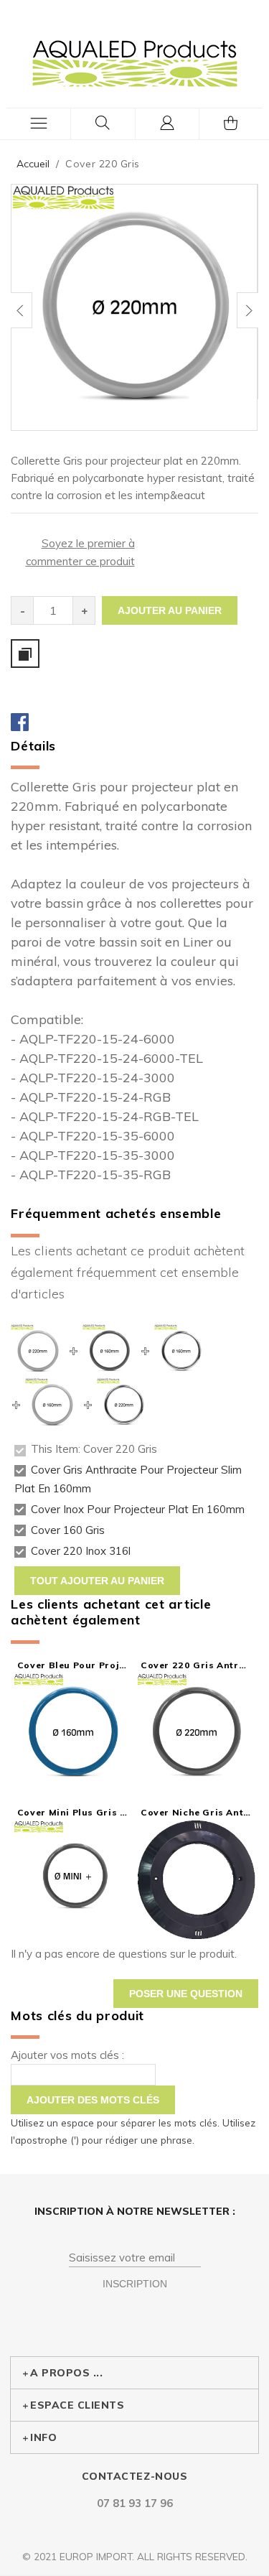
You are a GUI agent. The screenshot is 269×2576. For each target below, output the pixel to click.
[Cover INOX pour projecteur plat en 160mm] (181, 1333)
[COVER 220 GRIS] (134, 307)
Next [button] (247, 310)
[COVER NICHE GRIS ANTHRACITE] (196, 1880)
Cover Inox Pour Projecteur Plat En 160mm (138, 1509)
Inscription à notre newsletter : (135, 2211)
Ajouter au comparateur (25, 654)
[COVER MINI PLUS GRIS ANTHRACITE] (73, 1880)
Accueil (33, 164)
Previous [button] (22, 310)
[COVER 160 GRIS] (52, 1387)
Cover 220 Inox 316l (81, 1552)
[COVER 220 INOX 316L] (124, 1387)
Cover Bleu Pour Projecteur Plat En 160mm (73, 1665)
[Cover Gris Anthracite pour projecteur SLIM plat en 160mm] (109, 1333)
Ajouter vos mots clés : (67, 2055)
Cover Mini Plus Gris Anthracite (73, 1812)
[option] (134, 307)
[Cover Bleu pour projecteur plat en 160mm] (73, 1733)
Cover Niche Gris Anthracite (196, 1812)
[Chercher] (103, 124)
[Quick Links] (168, 124)
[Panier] (231, 124)
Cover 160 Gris (68, 1530)
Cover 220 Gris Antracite (196, 1665)
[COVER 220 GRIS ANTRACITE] (196, 1733)
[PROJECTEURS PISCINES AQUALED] (135, 63)
